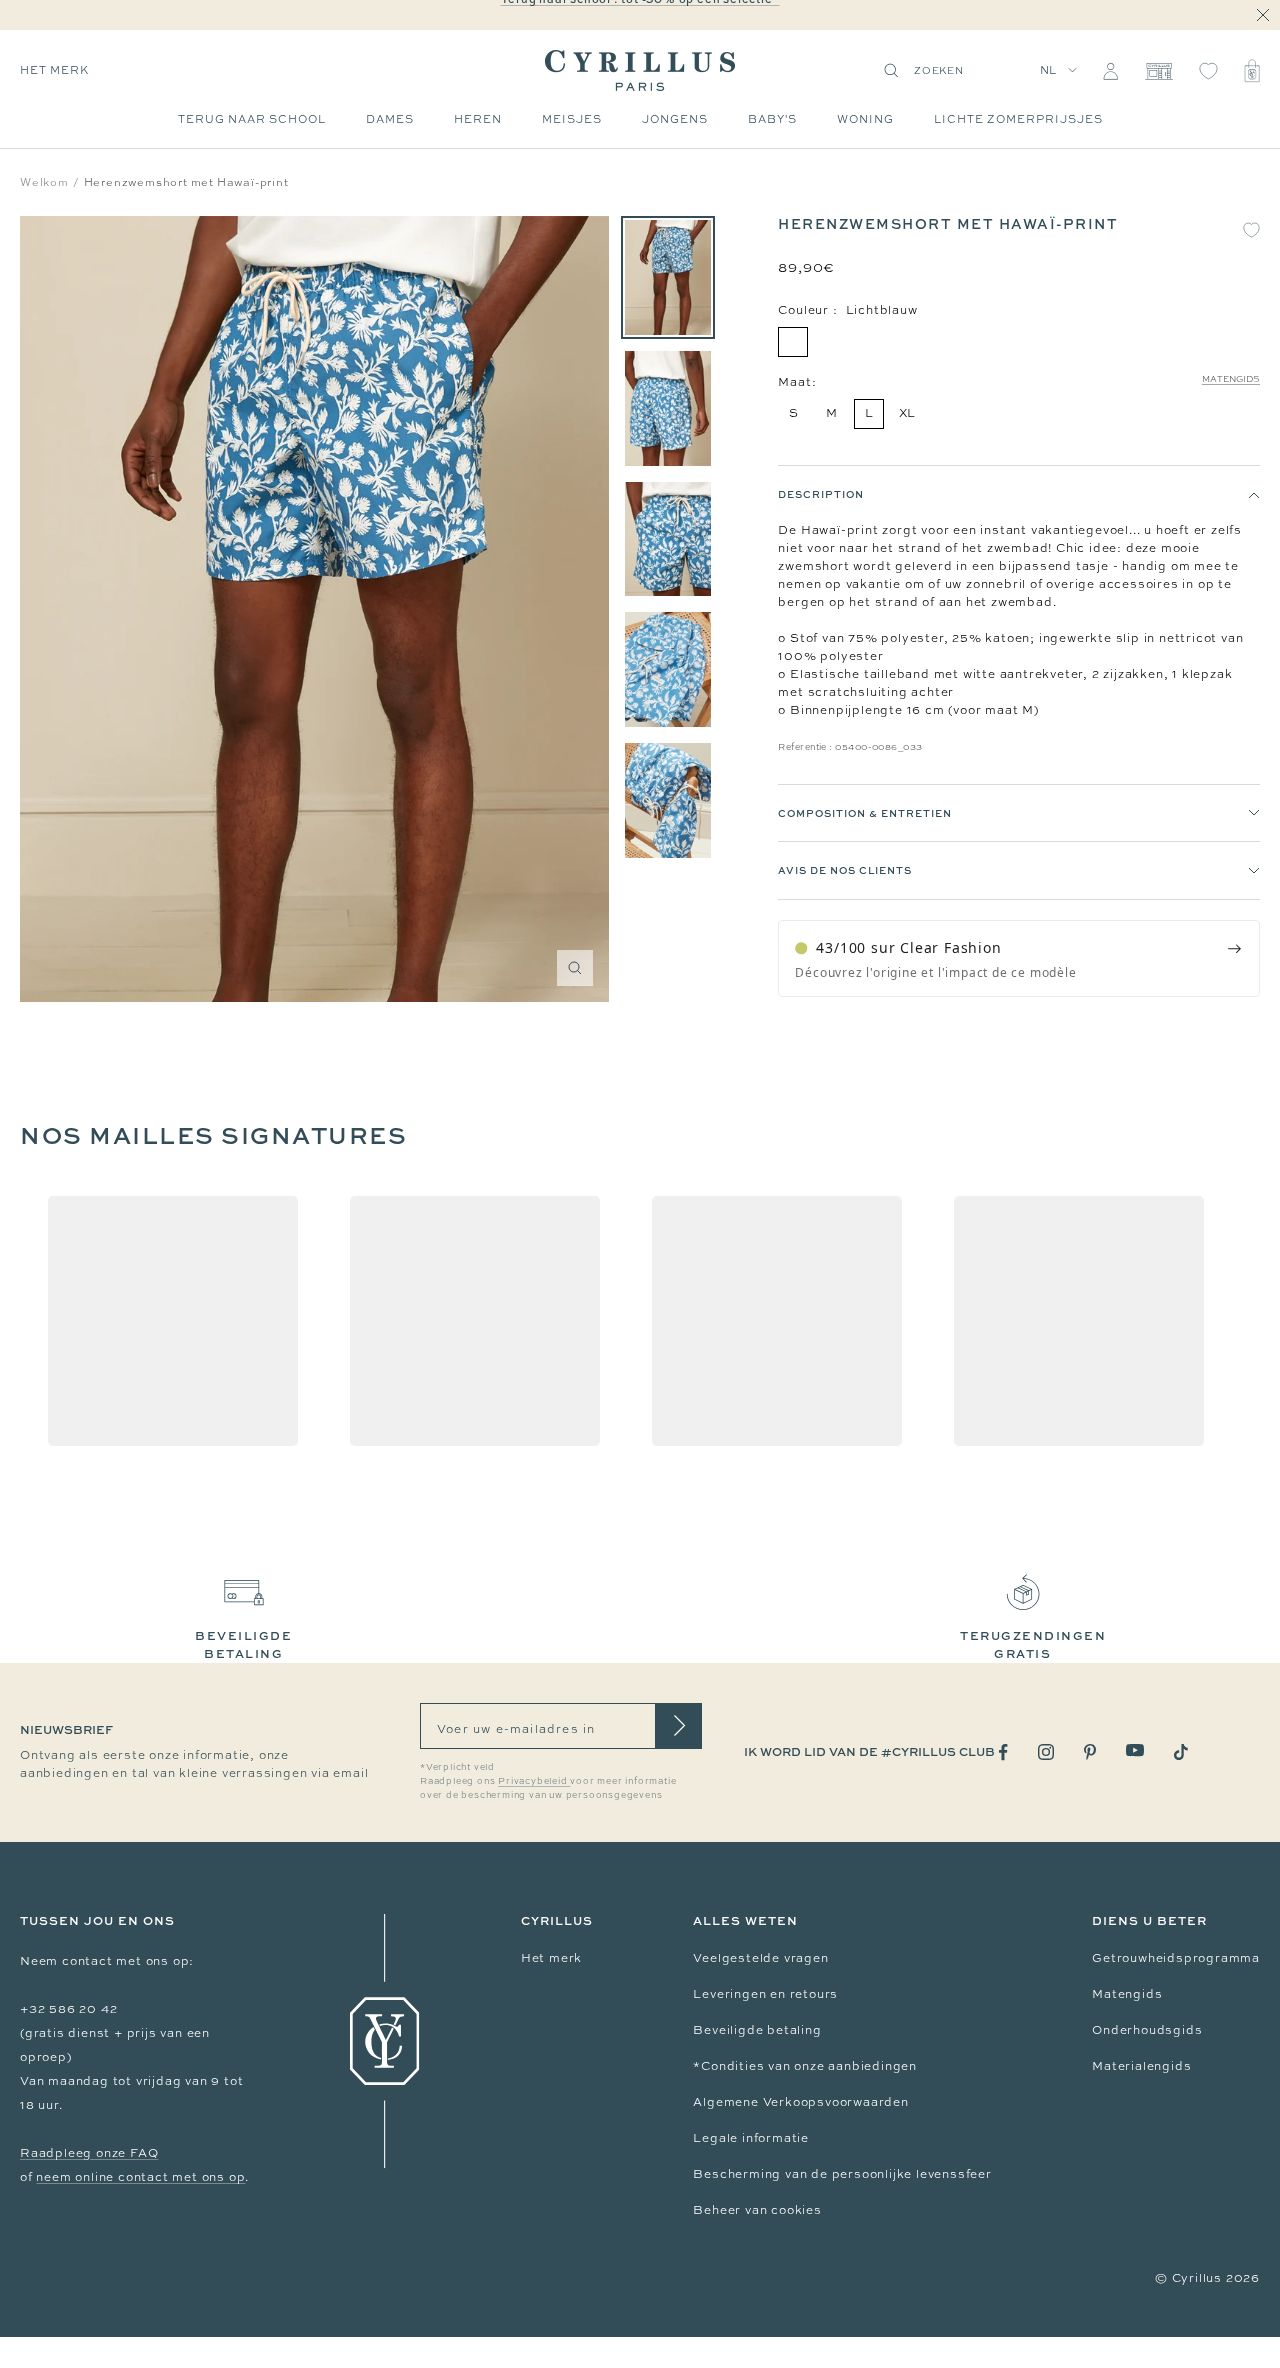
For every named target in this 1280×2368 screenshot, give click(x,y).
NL (1049, 70)
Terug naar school (252, 119)
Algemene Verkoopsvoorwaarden (800, 2102)
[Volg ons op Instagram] (1046, 1752)
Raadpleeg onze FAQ (89, 2153)
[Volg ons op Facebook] (1003, 1752)
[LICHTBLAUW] (793, 342)
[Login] (1110, 71)
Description (821, 494)
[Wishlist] (1208, 71)
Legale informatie (751, 2138)
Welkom (44, 182)
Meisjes (572, 119)
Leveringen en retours (765, 1994)
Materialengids (1141, 2066)
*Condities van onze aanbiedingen (805, 2066)
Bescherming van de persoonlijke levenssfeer (842, 2174)
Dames (390, 119)
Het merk (551, 1958)
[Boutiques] (1158, 71)
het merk (54, 70)
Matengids (1231, 379)
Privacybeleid (534, 1781)
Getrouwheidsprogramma (1176, 1958)
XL (908, 413)
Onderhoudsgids (1147, 2030)
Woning (865, 119)
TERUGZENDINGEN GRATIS (1033, 1644)
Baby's (772, 119)
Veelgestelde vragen (760, 1958)
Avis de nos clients (845, 871)
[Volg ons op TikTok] (1181, 1752)
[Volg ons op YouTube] (1135, 1750)
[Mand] (1252, 71)
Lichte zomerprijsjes (1018, 119)
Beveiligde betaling (757, 2030)
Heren (478, 119)
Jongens (675, 119)
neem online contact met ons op (140, 2177)
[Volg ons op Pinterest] (1090, 1752)
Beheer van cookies (757, 2210)
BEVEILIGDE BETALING (243, 1644)
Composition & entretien (865, 813)
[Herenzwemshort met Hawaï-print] (668, 277)
